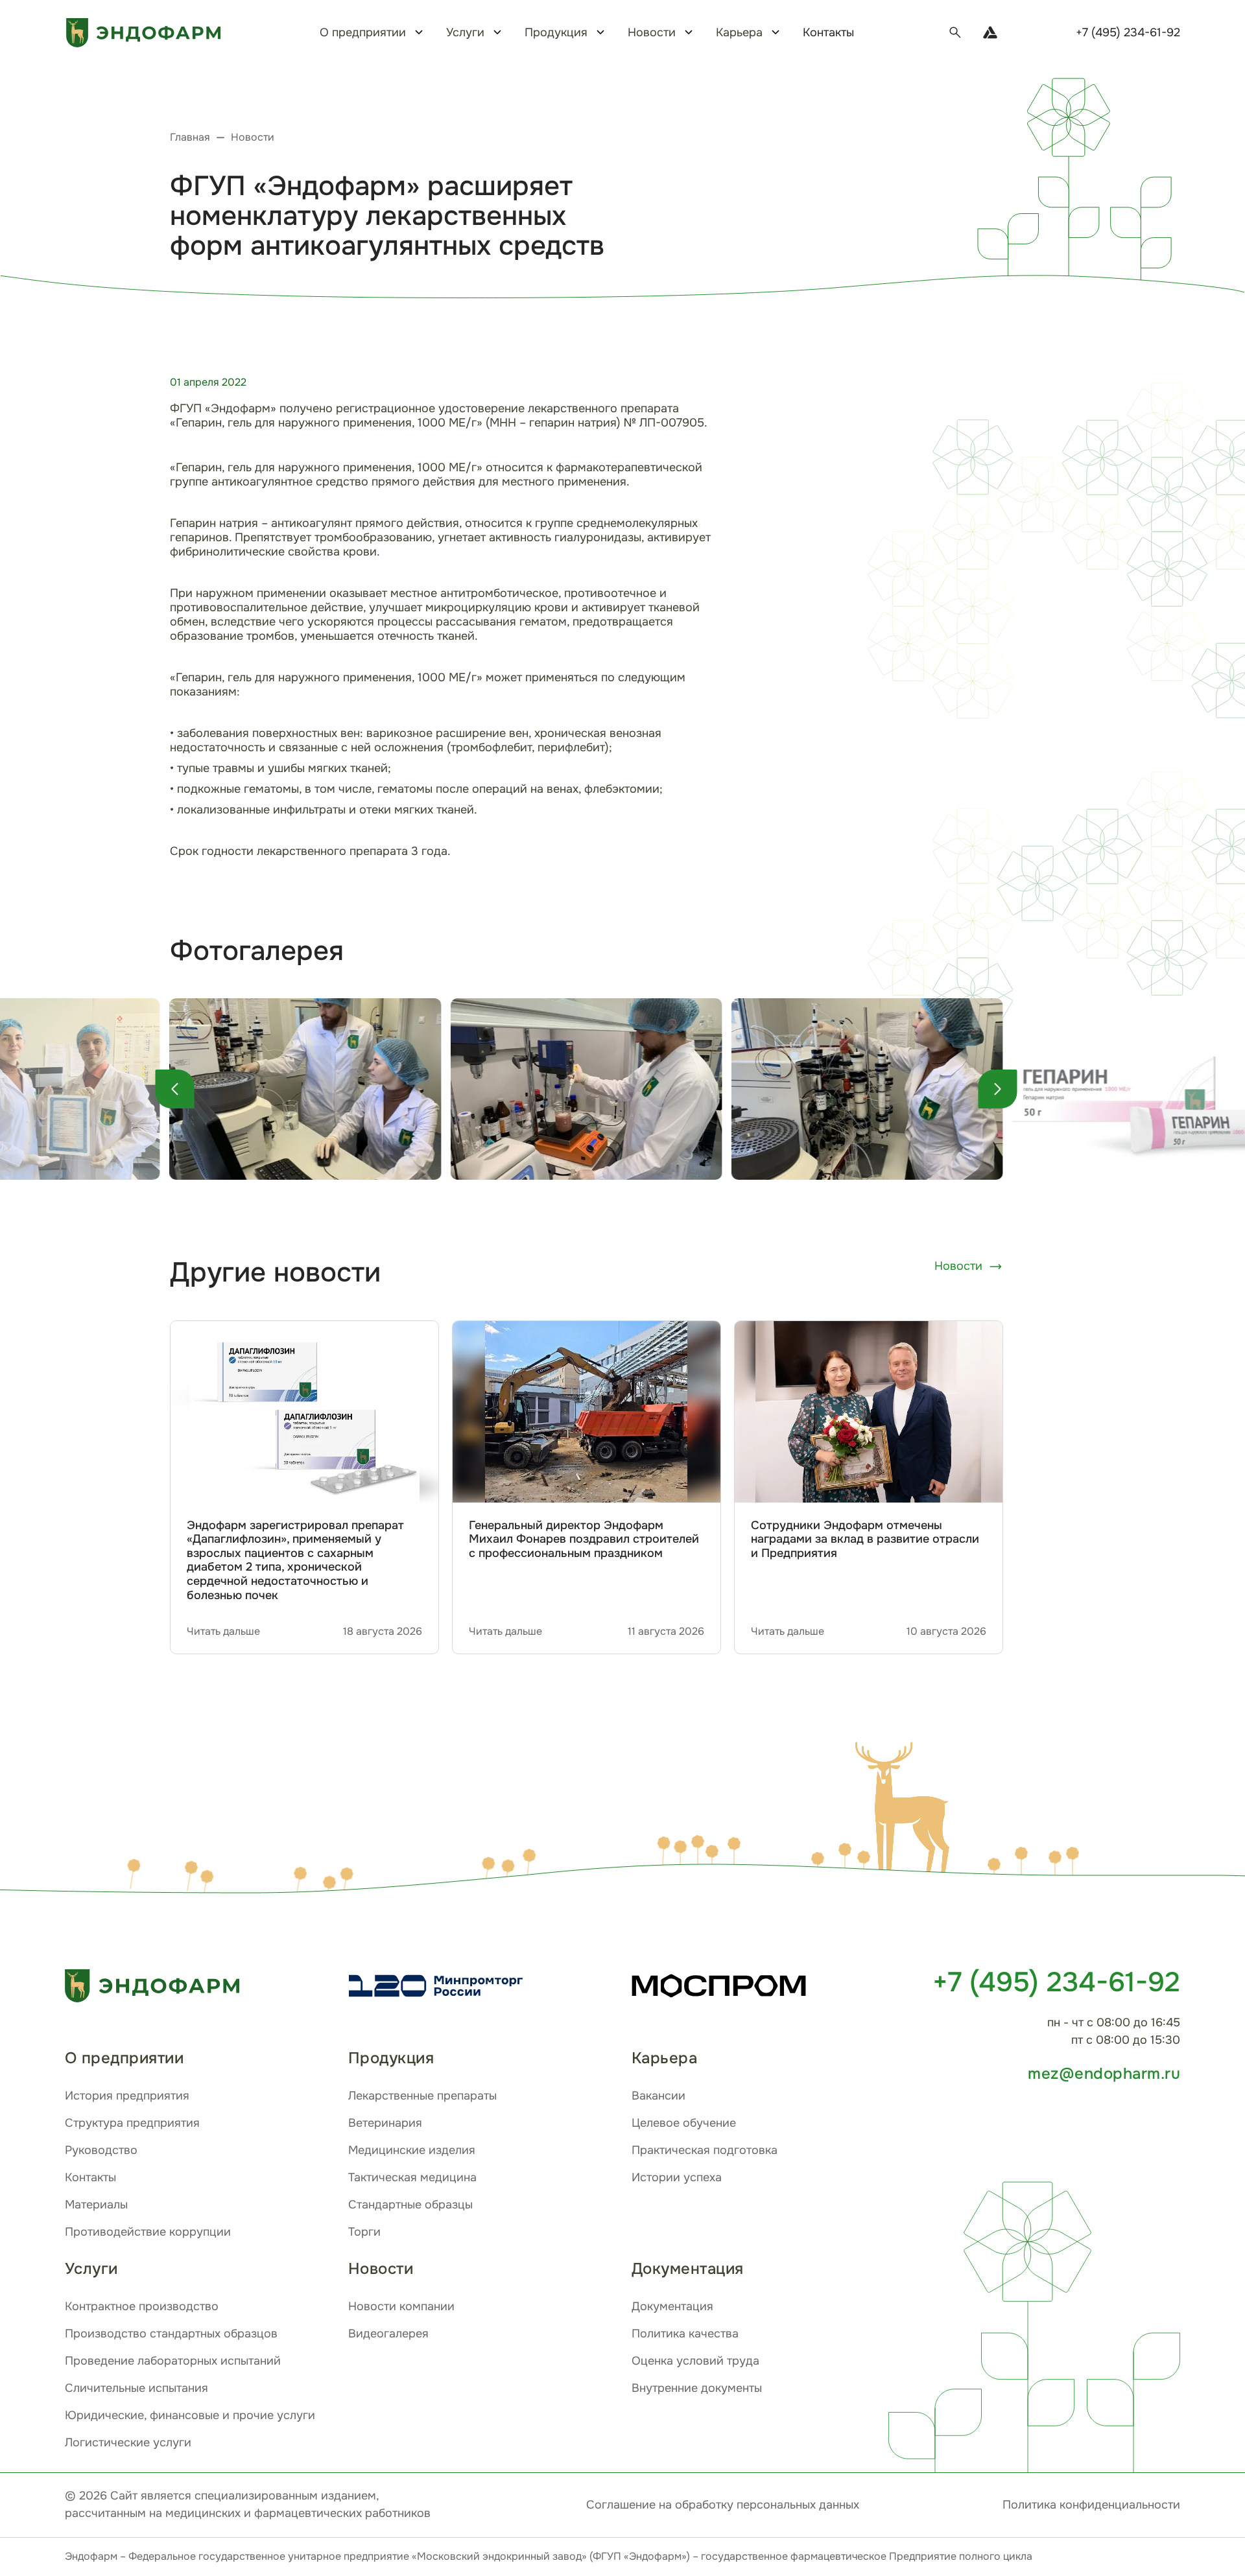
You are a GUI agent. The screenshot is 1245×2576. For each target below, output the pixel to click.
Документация (672, 2306)
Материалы (96, 2205)
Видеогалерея (388, 2334)
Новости (958, 1266)
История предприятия (127, 2096)
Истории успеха (677, 2177)
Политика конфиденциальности (1091, 2505)
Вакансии (658, 2096)
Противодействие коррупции (148, 2232)
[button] (907, 1810)
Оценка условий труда (695, 2361)
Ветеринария (385, 2123)
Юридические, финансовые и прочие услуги (190, 2415)
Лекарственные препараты (422, 2096)
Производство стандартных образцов (171, 2334)
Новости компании (401, 2306)
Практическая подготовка (705, 2150)
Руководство (101, 2150)
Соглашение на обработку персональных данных (723, 2505)
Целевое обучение (684, 2123)
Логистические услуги (128, 2442)
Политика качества (685, 2334)
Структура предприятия (132, 2123)
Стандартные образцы (410, 2205)
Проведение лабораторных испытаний (173, 2361)
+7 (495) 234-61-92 (1128, 32)
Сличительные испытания (136, 2388)
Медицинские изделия (412, 2150)
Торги (364, 2232)
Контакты (828, 32)
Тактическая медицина (412, 2177)
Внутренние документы (697, 2388)
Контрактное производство (142, 2306)
